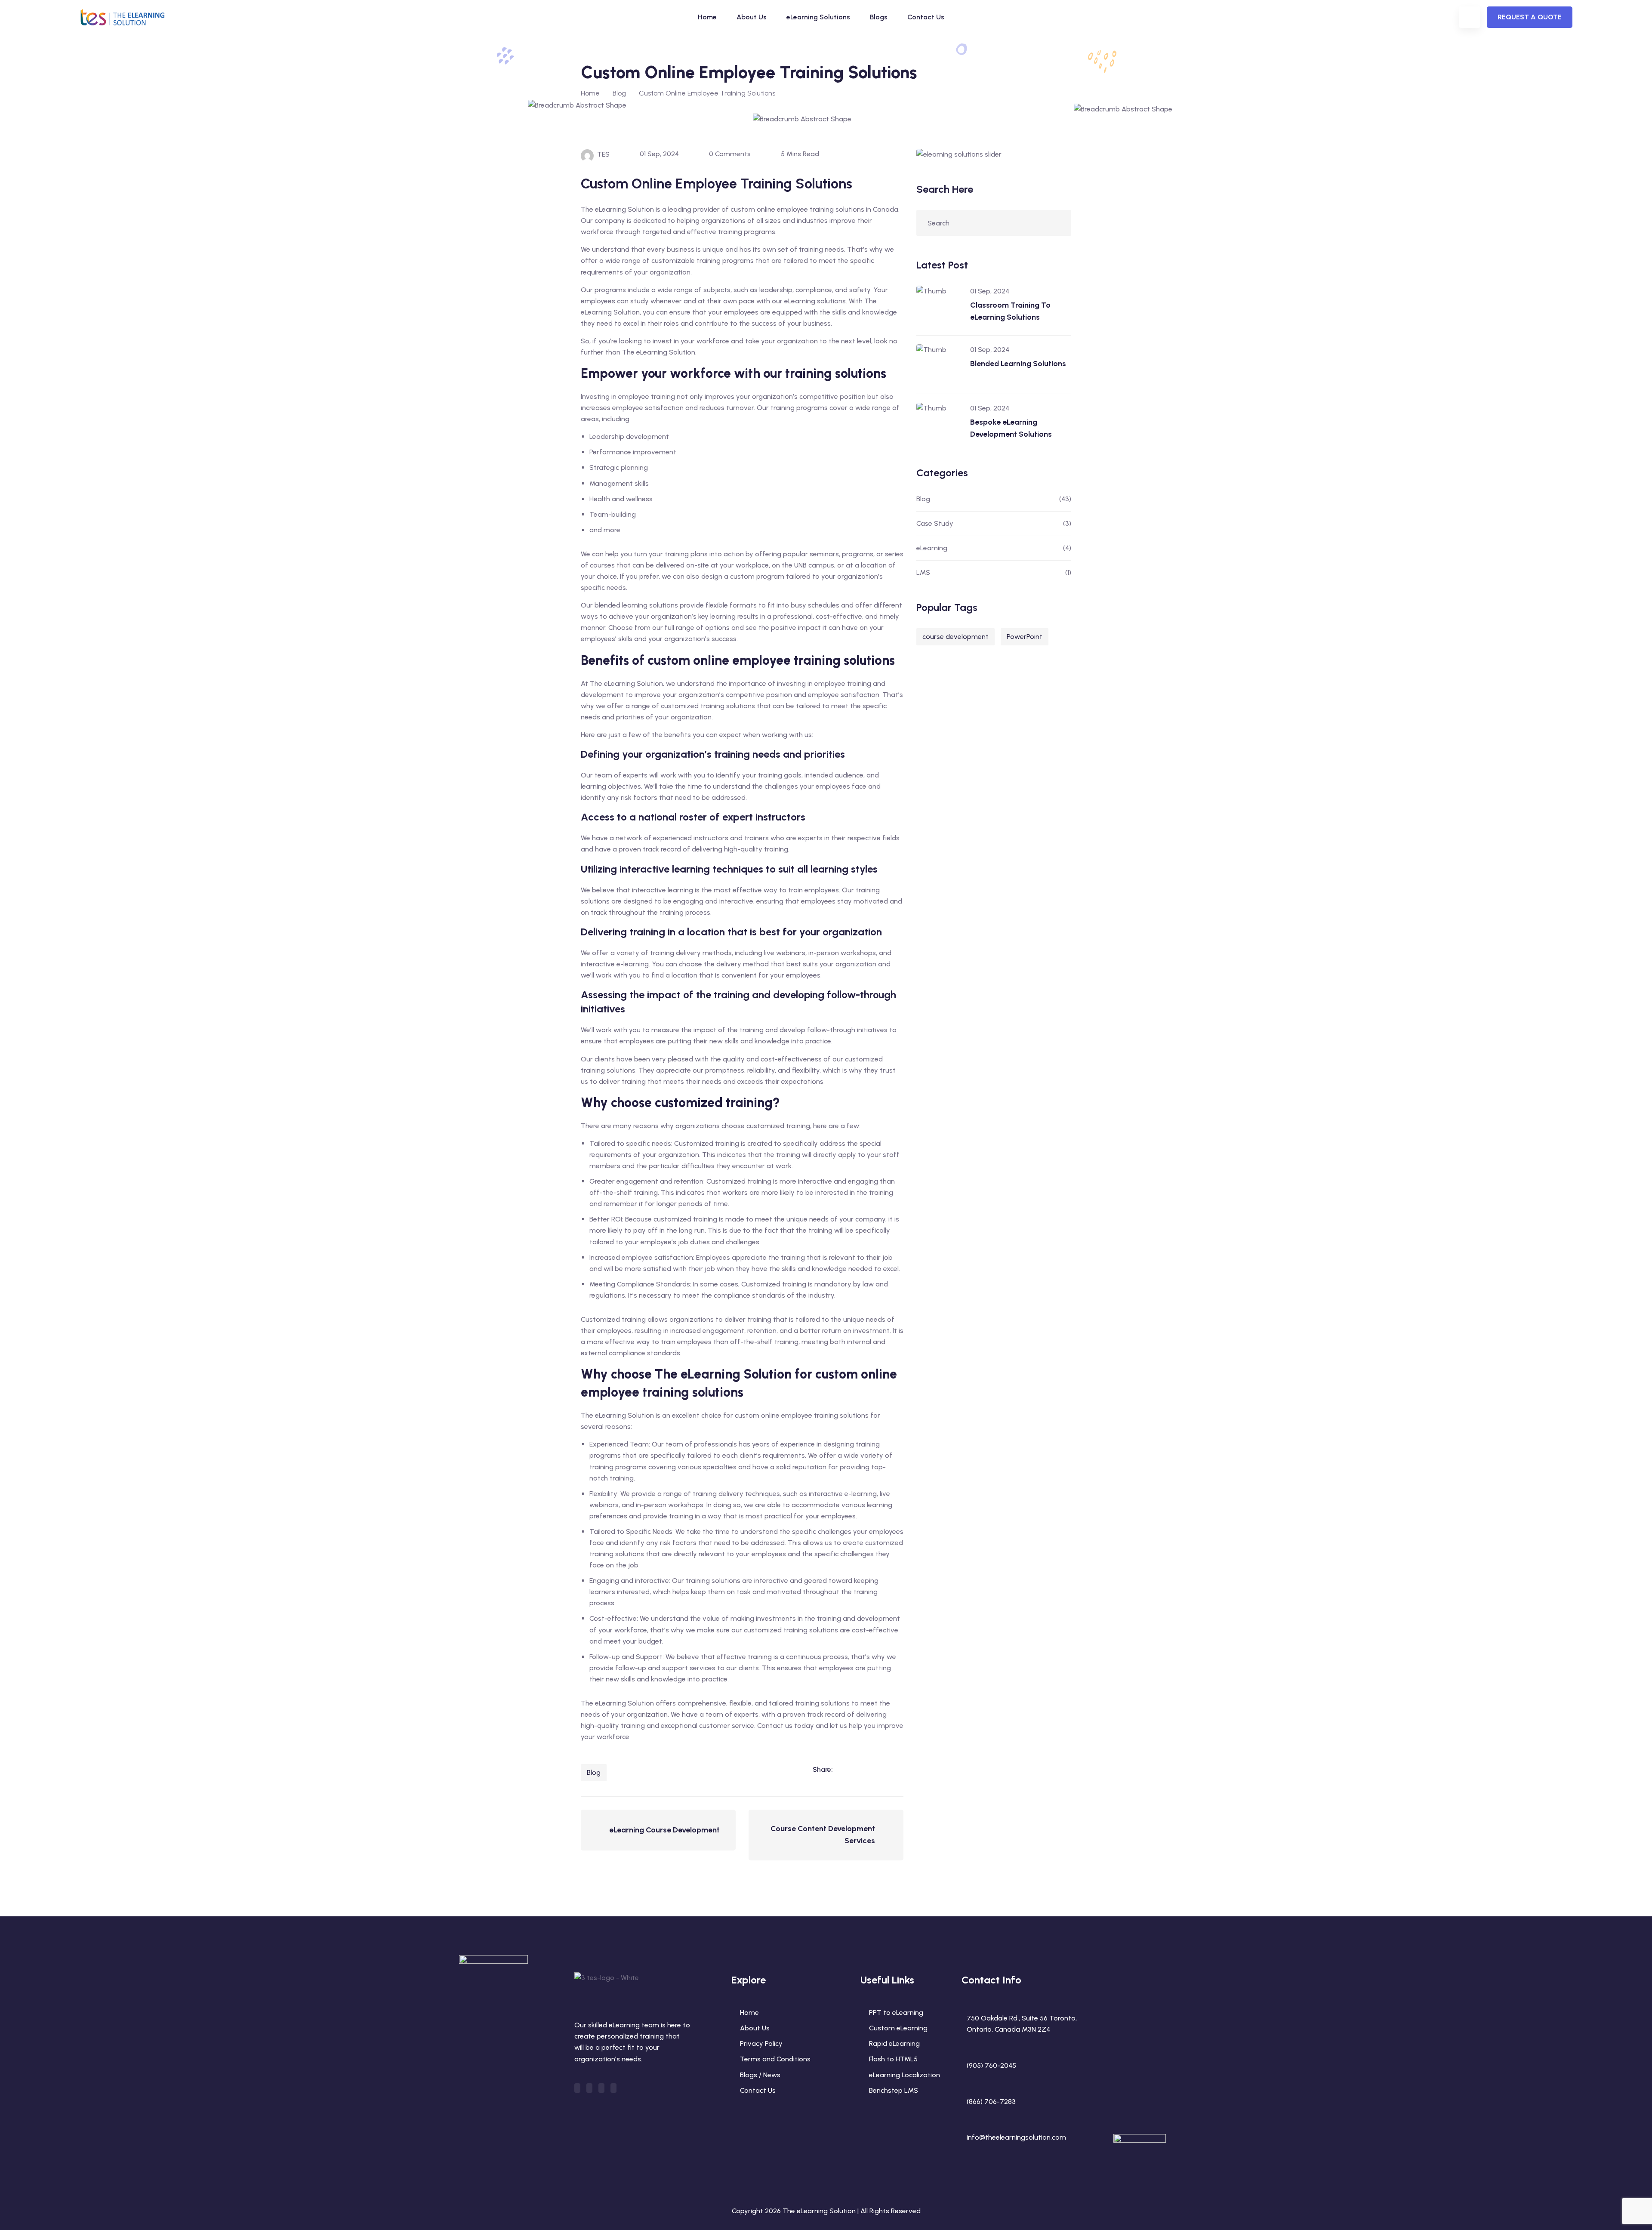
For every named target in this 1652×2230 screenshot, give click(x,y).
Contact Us (926, 17)
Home (707, 17)
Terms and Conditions (775, 2059)
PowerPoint (1025, 637)
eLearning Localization (905, 2075)
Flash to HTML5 (893, 2059)
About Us (752, 17)
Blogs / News (760, 2075)
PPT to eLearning (896, 2013)
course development (955, 637)
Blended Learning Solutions (1018, 364)
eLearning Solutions (818, 17)
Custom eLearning (898, 2028)
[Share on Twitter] (879, 1769)
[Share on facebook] (861, 1769)
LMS (923, 572)
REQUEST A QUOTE (1530, 17)
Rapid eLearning (894, 2043)
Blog (594, 1772)
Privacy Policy (761, 2043)
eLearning (932, 548)
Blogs (879, 17)
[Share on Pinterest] (897, 1769)
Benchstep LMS (894, 2090)
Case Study (935, 523)
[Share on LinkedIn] (844, 1769)
